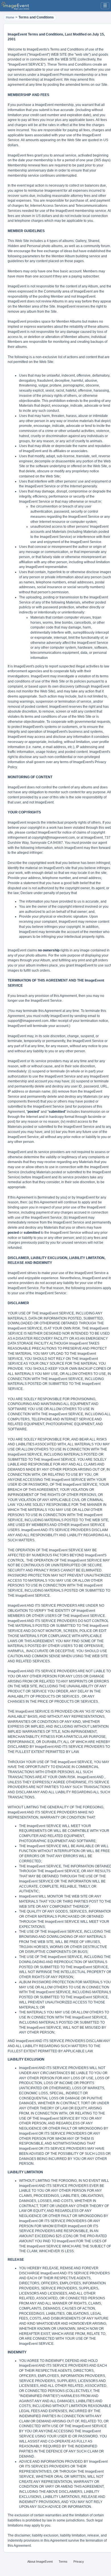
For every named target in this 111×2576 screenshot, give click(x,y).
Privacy (79, 2562)
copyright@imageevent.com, (54, 838)
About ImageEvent (40, 2562)
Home (10, 17)
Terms (63, 2562)
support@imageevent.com (28, 1021)
